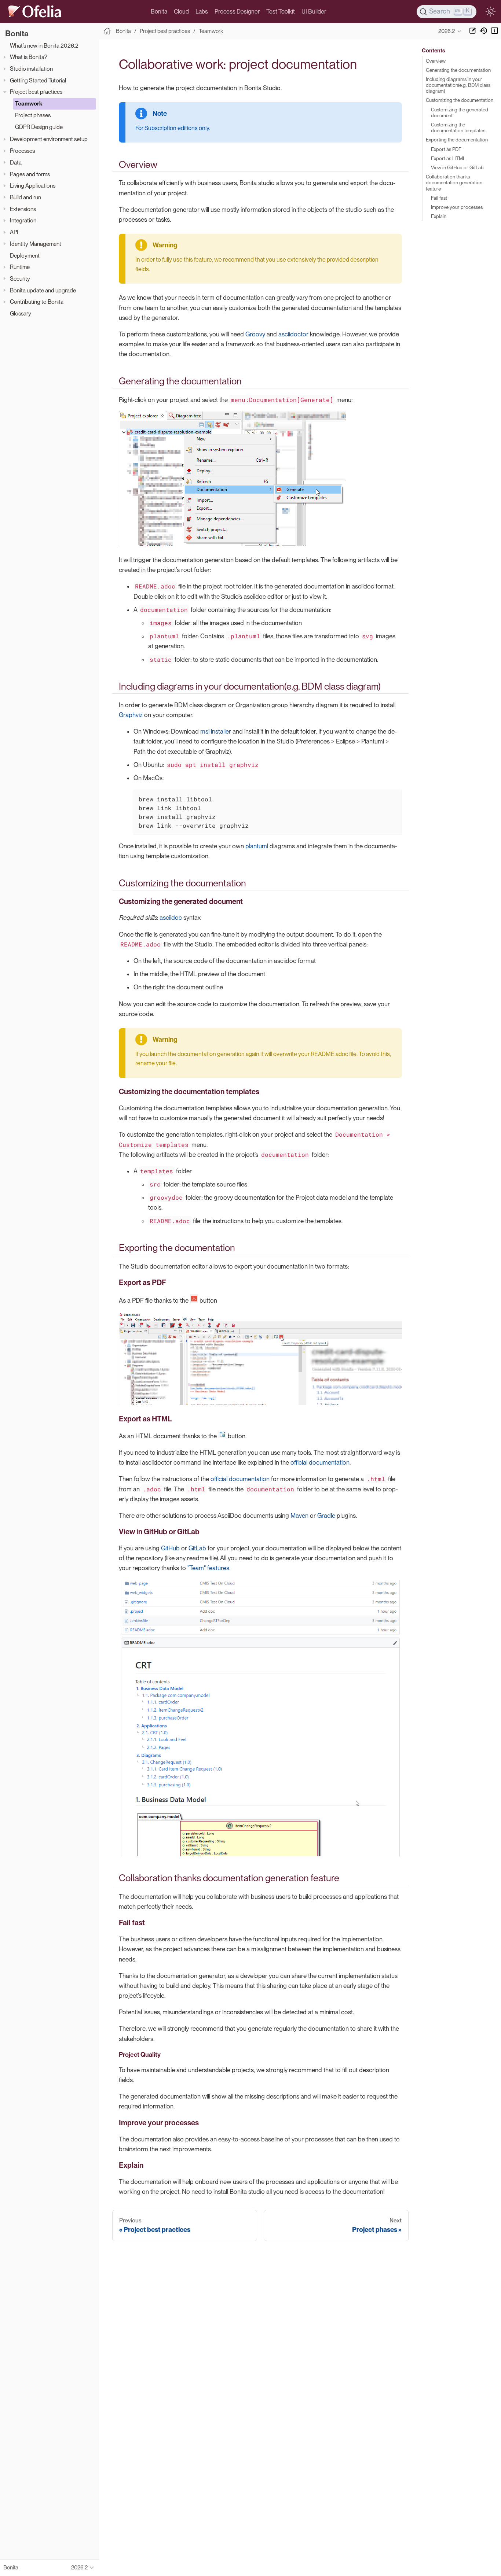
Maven (299, 1516)
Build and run (25, 197)
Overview (436, 61)
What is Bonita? (29, 57)
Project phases (33, 115)
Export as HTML (448, 158)
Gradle (326, 1516)
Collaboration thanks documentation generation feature (454, 182)
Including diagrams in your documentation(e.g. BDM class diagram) (458, 85)
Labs (202, 12)
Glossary (21, 313)
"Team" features (208, 1568)
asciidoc (171, 918)
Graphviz (131, 715)
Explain (439, 216)
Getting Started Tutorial (38, 80)
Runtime (20, 267)
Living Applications (33, 186)
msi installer (216, 731)
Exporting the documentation (457, 140)
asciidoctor (293, 334)
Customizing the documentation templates (458, 128)
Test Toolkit (281, 12)
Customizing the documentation (460, 100)
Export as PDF (446, 149)
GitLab (197, 1548)
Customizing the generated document (460, 112)
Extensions (23, 209)
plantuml (257, 846)
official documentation (320, 1462)
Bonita (159, 12)
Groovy (255, 334)
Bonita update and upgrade (43, 290)
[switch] (490, 12)
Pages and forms (30, 174)
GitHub (170, 1548)
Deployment (25, 256)
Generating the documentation (458, 70)
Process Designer (237, 12)
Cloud (181, 12)
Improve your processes (457, 207)
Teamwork (29, 104)
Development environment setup (49, 139)
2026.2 (447, 31)
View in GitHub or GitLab (457, 167)
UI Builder (314, 12)
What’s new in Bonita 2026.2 (44, 46)
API (14, 232)
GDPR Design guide (39, 127)
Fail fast (439, 198)
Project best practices (36, 92)
